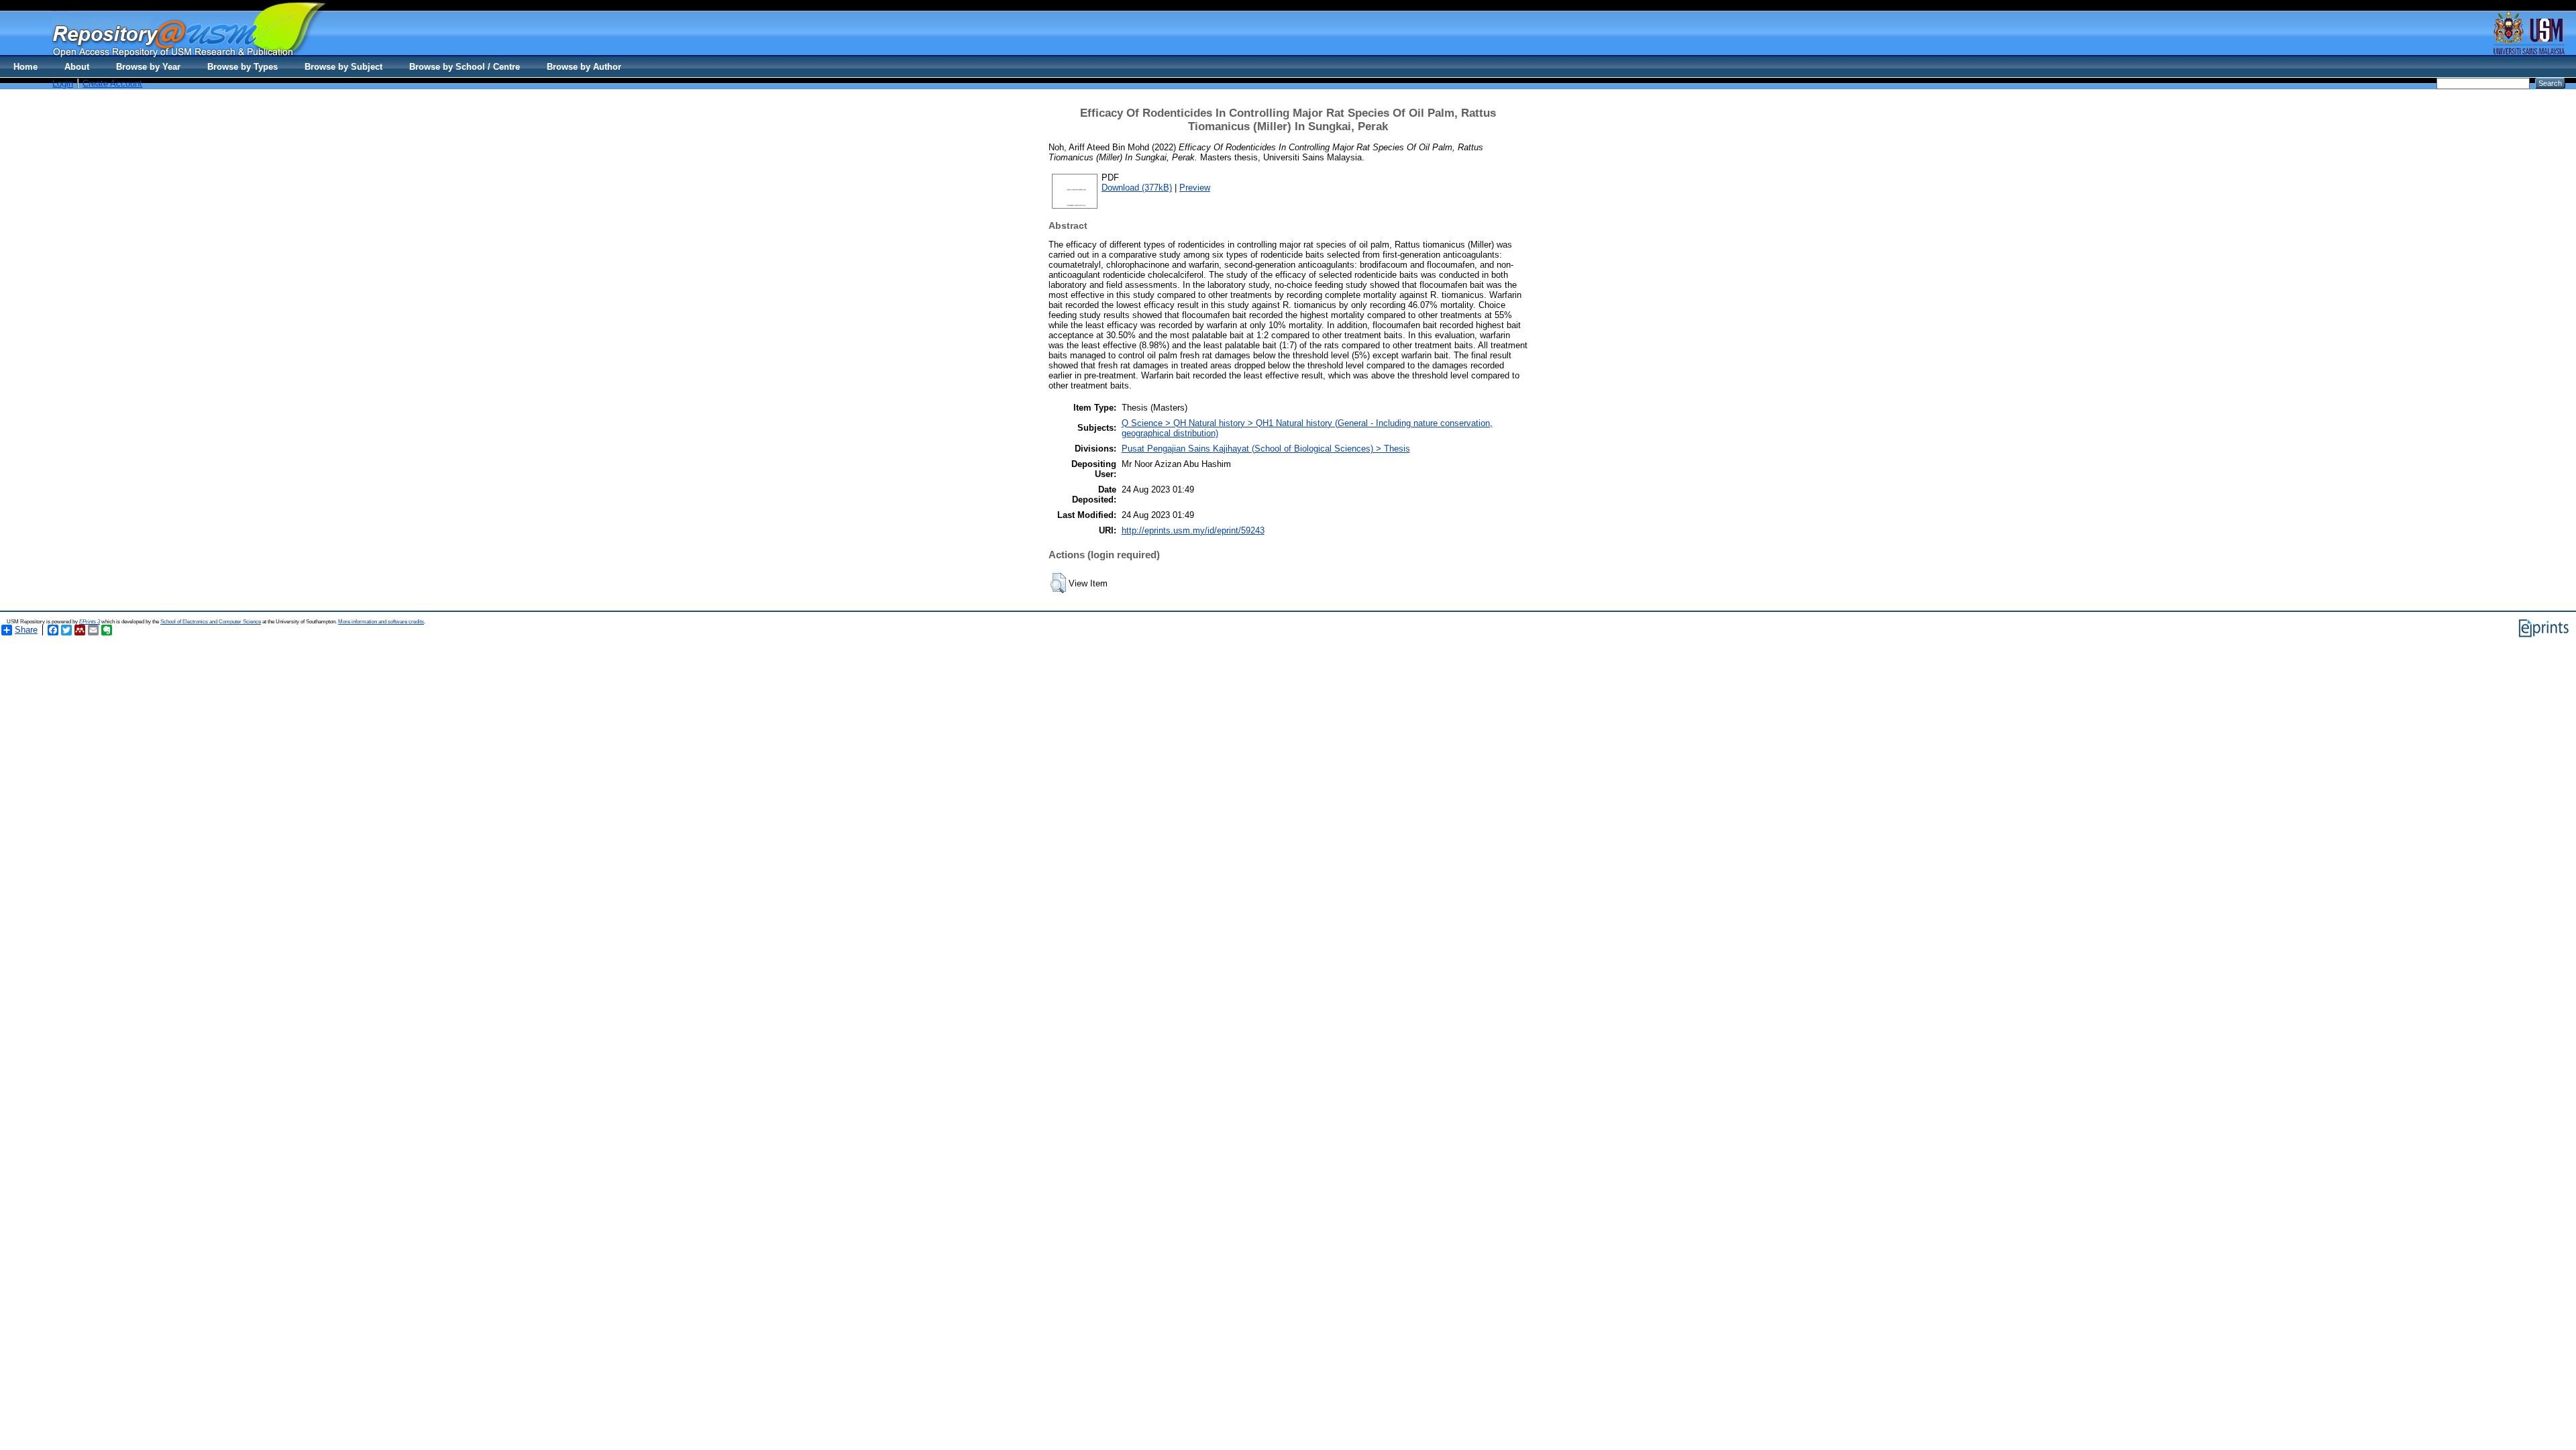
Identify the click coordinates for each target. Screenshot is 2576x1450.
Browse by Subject (343, 67)
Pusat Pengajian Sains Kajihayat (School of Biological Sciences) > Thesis (1266, 449)
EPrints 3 (90, 622)
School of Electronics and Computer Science (211, 622)
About (77, 67)
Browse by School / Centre (465, 67)
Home (25, 67)
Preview (1195, 188)
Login (63, 84)
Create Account (112, 84)
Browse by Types (243, 67)
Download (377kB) (1137, 188)
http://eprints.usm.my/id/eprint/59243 (1193, 530)
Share (26, 630)
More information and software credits (381, 622)
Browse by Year (148, 67)
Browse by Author (584, 67)
